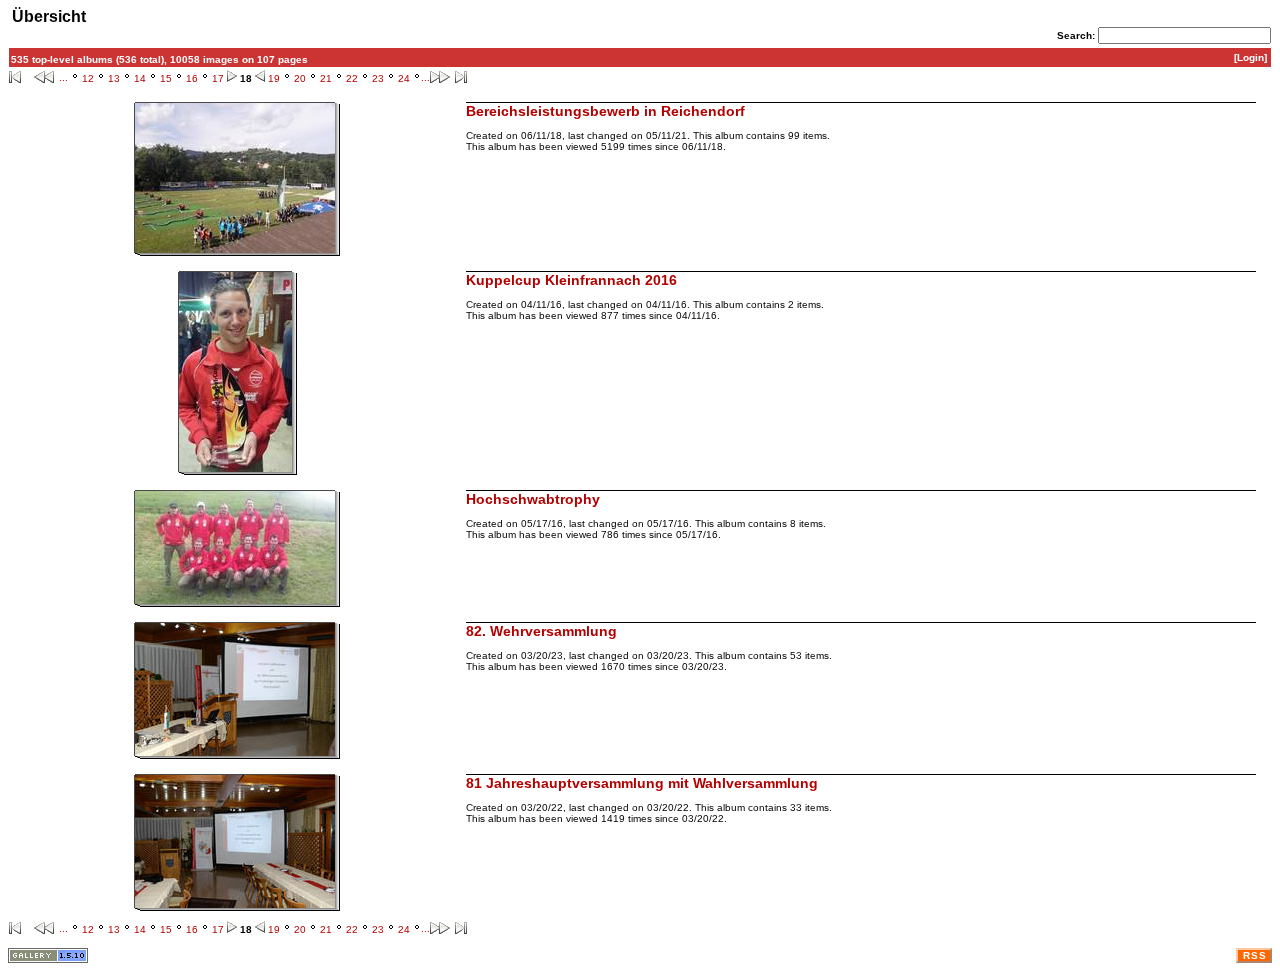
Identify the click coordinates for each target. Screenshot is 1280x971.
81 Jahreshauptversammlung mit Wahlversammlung (642, 783)
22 (352, 78)
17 (218, 78)
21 (326, 78)
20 (300, 78)
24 (404, 78)
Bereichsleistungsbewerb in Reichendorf (605, 111)
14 (140, 78)
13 (114, 78)
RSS (1255, 955)
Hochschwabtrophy (533, 499)
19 (274, 78)
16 (192, 78)
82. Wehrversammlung (541, 631)
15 (166, 78)
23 (378, 78)
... (63, 77)
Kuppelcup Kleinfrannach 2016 (571, 280)
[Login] (1250, 57)
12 (88, 78)
